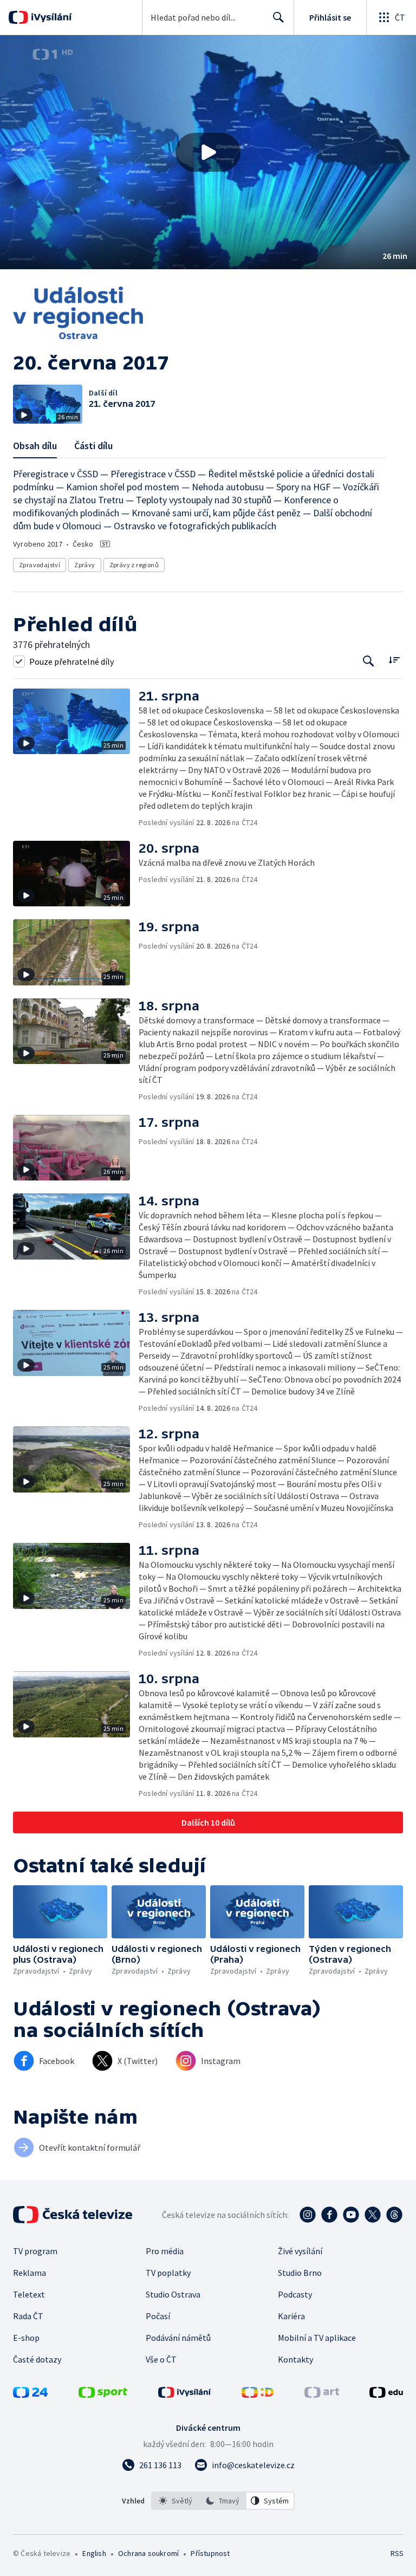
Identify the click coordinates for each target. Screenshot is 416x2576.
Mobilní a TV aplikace (317, 2338)
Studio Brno (300, 2273)
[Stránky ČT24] (30, 2395)
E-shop (26, 2338)
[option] (175, 2501)
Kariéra (291, 2316)
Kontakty (295, 2359)
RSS (397, 2553)
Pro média (165, 2251)
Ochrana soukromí (148, 2553)
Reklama (30, 2273)
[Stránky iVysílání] (185, 2395)
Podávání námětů (178, 2338)
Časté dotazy (37, 2359)
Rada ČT (28, 2316)
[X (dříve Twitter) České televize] (373, 2215)
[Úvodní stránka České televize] (74, 2215)
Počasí (158, 2316)
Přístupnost (210, 2553)
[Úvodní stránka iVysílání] (50, 17)
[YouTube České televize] (351, 2215)
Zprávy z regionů (134, 565)
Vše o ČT (161, 2359)
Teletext (29, 2294)
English (94, 2553)
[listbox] (223, 2501)
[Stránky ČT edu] (386, 2395)
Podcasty (295, 2294)
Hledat (278, 17)
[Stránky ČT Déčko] (258, 2395)
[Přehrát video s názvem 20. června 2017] (208, 152)
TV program (35, 2251)
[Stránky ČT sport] (103, 2395)
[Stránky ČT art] (322, 2395)
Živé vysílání (300, 2251)
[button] (208, 152)
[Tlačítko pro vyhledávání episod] (369, 661)
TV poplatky (168, 2273)
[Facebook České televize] (329, 2215)
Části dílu (93, 446)
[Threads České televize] (394, 2215)
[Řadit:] (394, 660)
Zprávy (84, 565)
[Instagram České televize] (308, 2215)
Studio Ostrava (173, 2294)
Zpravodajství (40, 565)
